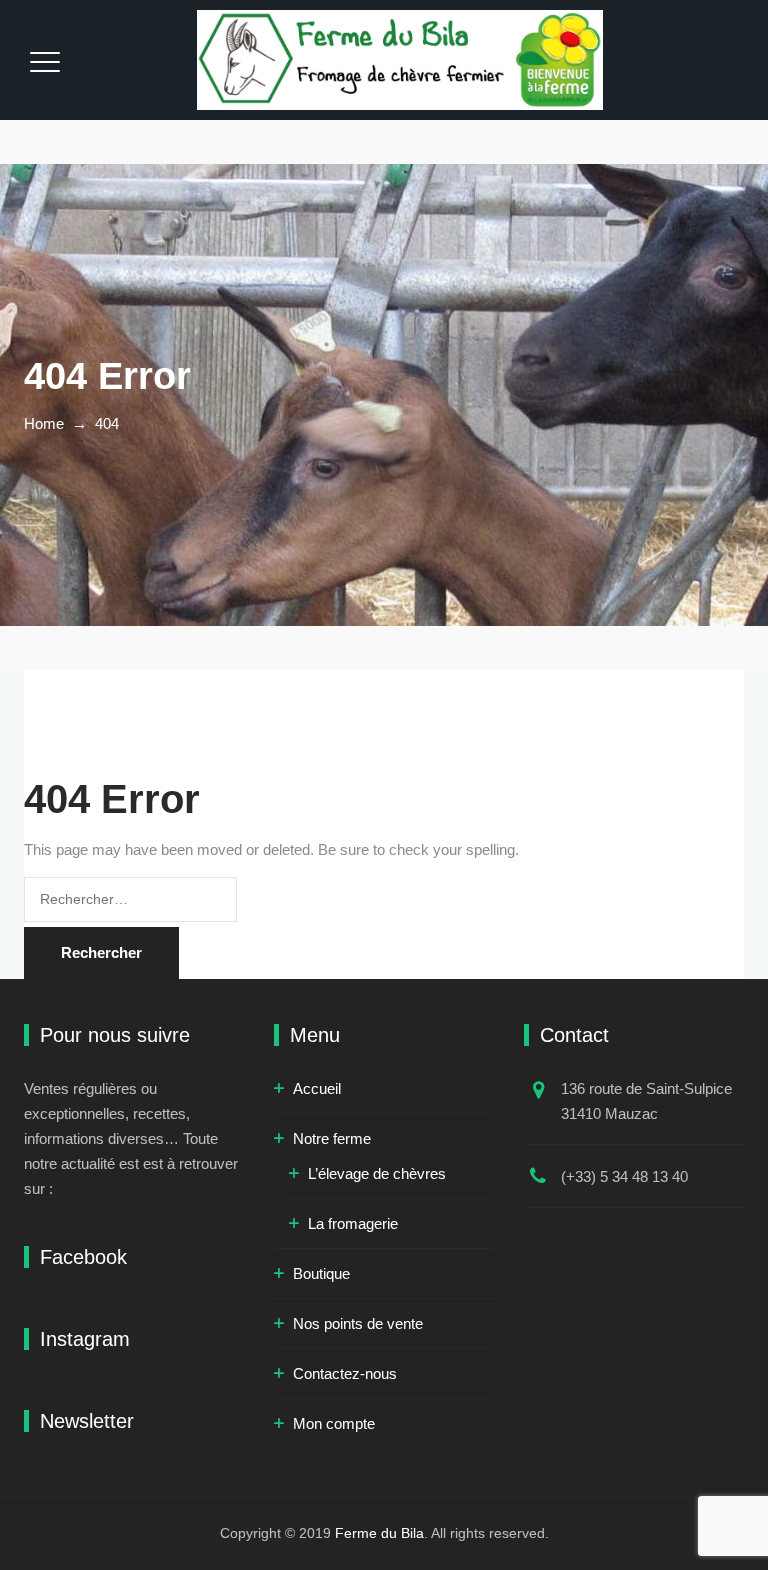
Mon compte (334, 1423)
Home (44, 423)
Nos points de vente (358, 1323)
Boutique (321, 1273)
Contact (574, 1035)
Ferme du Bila (379, 1533)
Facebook (83, 1257)
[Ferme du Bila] (400, 60)
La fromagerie (353, 1223)
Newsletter (87, 1421)
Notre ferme (332, 1138)
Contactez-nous (345, 1373)
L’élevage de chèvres (377, 1173)
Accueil (317, 1088)
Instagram (85, 1339)
